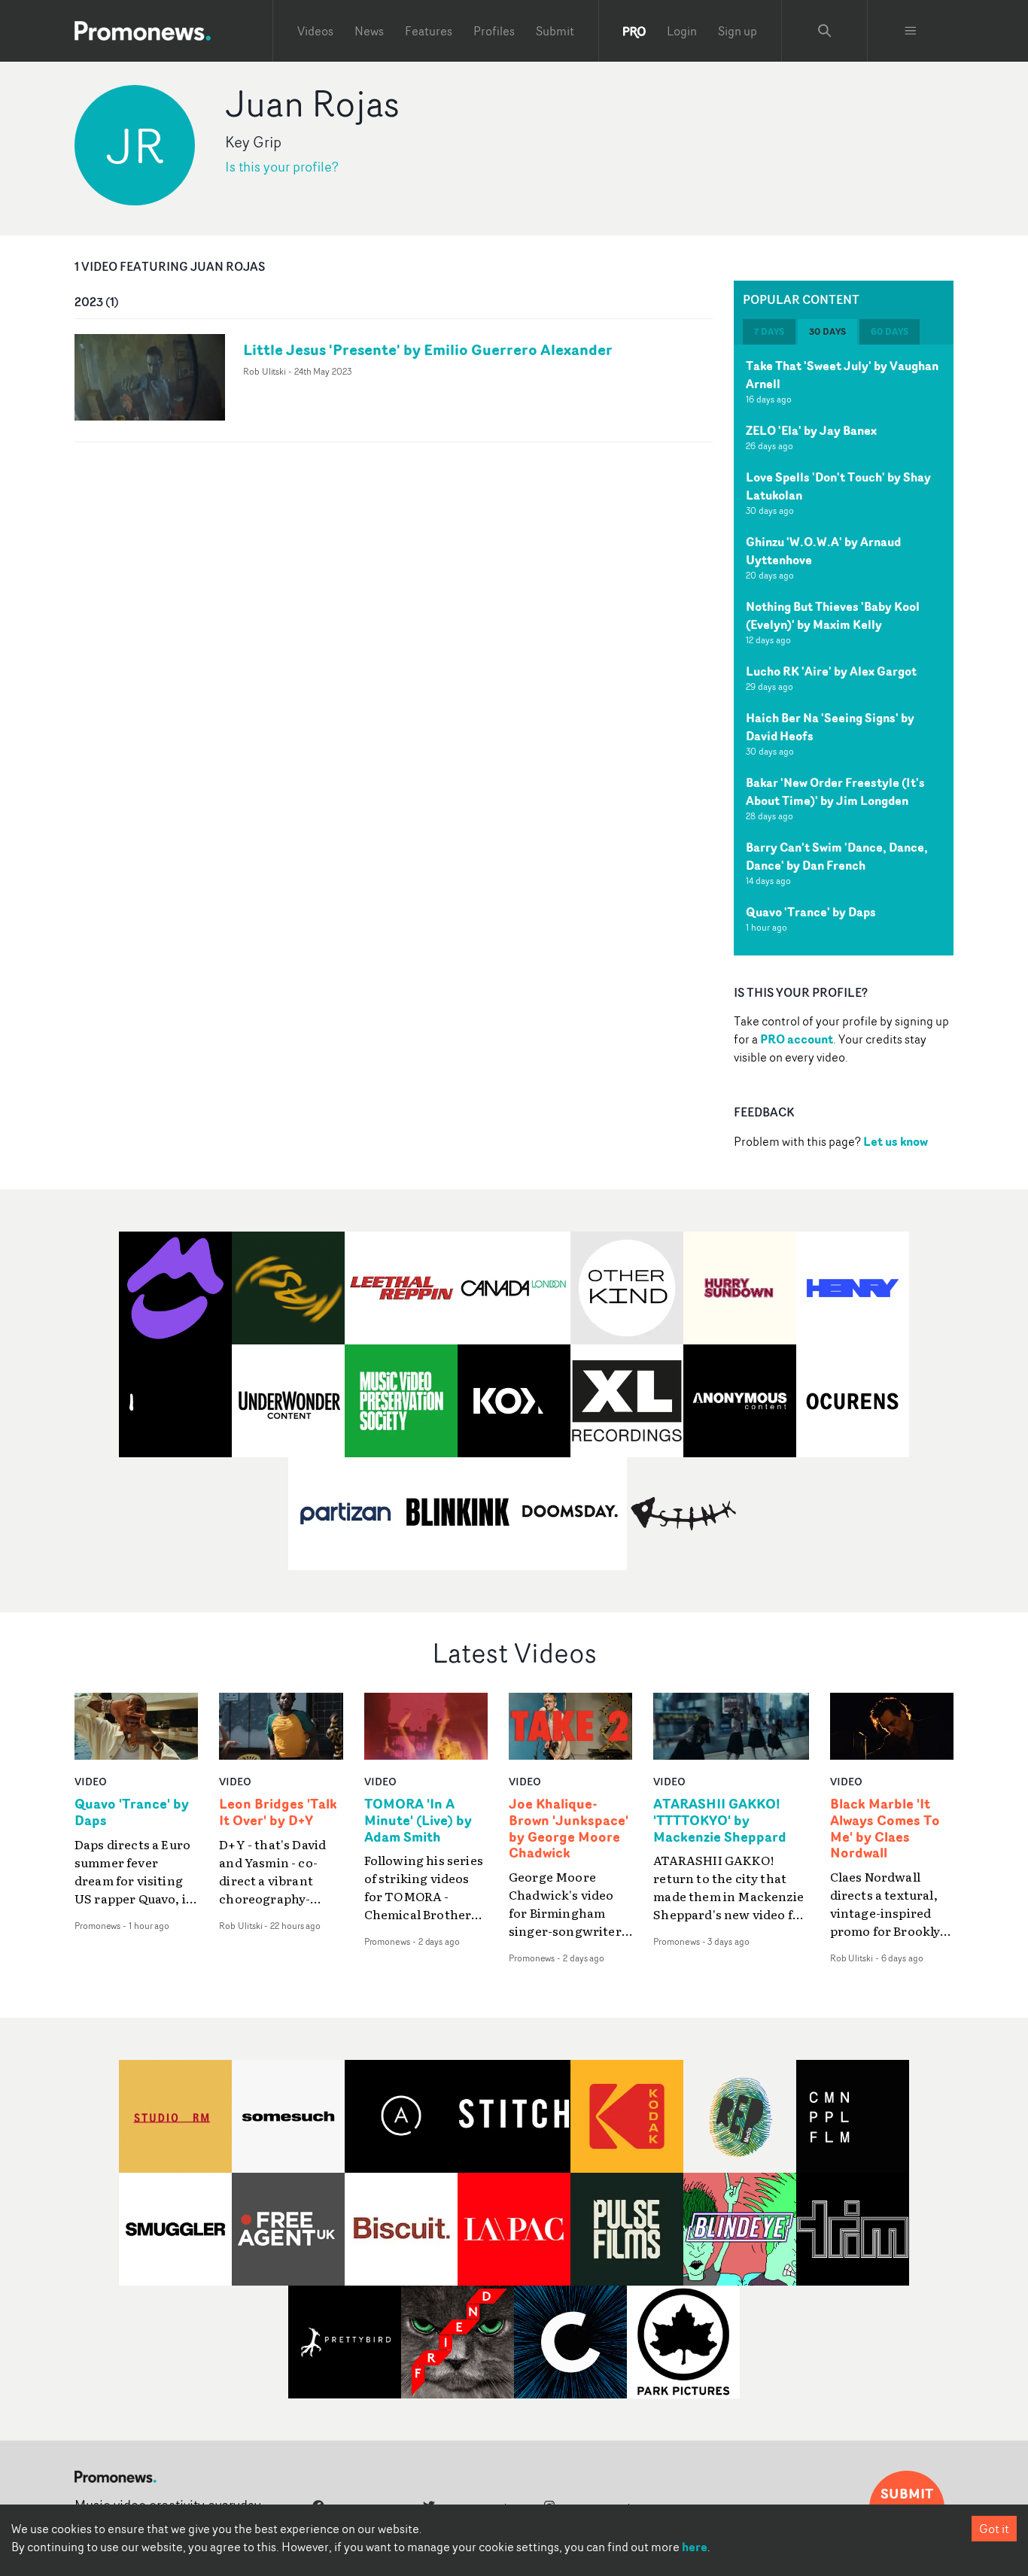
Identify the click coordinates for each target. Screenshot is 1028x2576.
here (695, 2547)
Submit (555, 31)
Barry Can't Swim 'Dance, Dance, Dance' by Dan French (837, 856)
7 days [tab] (769, 331)
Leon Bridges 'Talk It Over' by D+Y (278, 1812)
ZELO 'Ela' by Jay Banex (811, 430)
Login (682, 31)
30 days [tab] (827, 331)
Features (429, 31)
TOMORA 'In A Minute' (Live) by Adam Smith (418, 1821)
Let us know (896, 1141)
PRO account (797, 1039)
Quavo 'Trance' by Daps (811, 912)
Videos (315, 31)
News (369, 31)
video (91, 1781)
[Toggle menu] (911, 31)
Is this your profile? (282, 167)
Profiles (494, 31)
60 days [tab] (890, 331)
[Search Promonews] (825, 31)
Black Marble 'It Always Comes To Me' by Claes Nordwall (885, 1829)
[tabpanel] (844, 650)
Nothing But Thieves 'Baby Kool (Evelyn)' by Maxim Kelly (833, 615)
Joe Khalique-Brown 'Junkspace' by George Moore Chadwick (569, 1829)
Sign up (738, 31)
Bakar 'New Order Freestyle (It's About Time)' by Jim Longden (835, 791)
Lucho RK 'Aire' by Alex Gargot (831, 671)
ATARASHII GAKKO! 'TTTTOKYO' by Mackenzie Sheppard (720, 1821)
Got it (994, 2529)
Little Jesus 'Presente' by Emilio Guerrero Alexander (428, 349)
